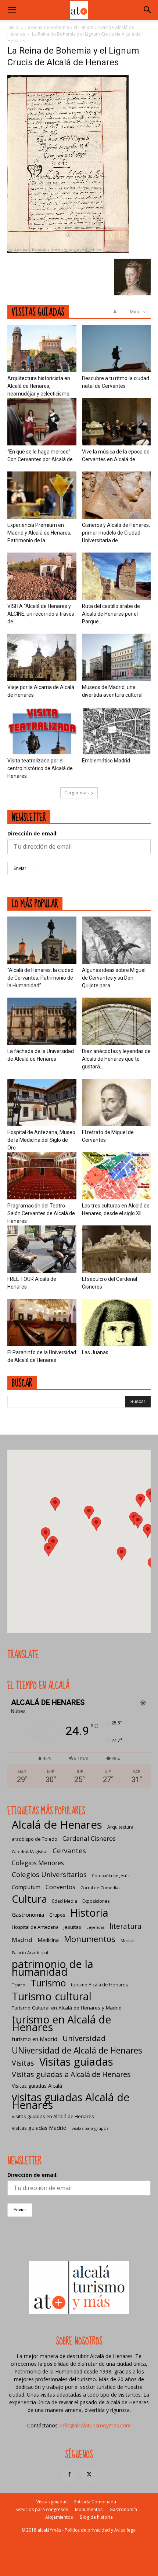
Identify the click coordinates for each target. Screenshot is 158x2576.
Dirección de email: (33, 833)
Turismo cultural (52, 1996)
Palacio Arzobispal (30, 1952)
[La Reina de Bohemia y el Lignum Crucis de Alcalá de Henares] (68, 251)
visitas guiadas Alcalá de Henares (71, 2101)
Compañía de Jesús (111, 1875)
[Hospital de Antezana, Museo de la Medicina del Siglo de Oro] (42, 1102)
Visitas (23, 2063)
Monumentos (90, 1939)
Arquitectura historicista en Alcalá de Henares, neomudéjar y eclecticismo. (39, 386)
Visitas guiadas (76, 2062)
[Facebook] (69, 2475)
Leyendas (95, 1927)
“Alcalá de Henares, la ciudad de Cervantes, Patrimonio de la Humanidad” (40, 978)
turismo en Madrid (35, 2039)
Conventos (60, 1887)
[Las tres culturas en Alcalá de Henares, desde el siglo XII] (116, 1176)
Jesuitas (72, 1927)
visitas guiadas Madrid (39, 2128)
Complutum (26, 1887)
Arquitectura (120, 1827)
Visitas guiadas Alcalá (37, 2086)
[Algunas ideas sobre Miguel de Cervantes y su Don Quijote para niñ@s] (116, 940)
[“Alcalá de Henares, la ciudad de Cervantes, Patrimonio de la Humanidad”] (42, 940)
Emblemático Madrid (106, 761)
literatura (125, 1926)
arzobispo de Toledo (35, 1839)
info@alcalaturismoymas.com (96, 2425)
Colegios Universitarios (49, 1874)
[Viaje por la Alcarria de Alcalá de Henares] (42, 657)
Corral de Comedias (100, 1888)
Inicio (13, 27)
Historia (89, 1912)
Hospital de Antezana (35, 1927)
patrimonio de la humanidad (53, 1968)
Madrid (22, 1940)
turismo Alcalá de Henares (99, 1985)
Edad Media (65, 1901)
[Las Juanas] (116, 1322)
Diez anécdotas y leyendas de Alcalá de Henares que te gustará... (116, 1059)
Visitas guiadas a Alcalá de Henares (71, 2074)
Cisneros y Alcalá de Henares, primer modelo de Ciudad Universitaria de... (116, 533)
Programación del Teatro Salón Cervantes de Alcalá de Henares (41, 1213)
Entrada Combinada (95, 2502)
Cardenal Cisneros (89, 1838)
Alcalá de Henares (57, 1825)
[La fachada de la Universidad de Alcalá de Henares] (42, 1021)
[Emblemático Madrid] (116, 731)
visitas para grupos (90, 2128)
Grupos (57, 1915)
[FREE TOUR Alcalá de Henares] (42, 1249)
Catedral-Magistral (30, 1852)
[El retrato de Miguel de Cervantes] (116, 1102)
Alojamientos (59, 2517)
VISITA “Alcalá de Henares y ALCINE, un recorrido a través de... (41, 614)
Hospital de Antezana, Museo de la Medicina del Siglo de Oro (41, 1140)
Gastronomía (28, 1914)
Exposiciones (96, 1901)
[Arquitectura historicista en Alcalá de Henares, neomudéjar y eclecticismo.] (42, 348)
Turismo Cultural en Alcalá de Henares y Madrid (67, 2008)
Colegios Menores (38, 1863)
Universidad (84, 2038)
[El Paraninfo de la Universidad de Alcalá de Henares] (42, 1322)
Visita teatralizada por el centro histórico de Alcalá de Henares (40, 768)
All (116, 312)
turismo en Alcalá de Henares (62, 2023)
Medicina (48, 1940)
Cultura (29, 1899)
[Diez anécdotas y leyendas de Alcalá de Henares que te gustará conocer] (116, 1021)
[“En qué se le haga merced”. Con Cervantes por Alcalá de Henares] (42, 422)
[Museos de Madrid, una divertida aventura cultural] (116, 657)
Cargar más (76, 793)
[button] (12, 10)
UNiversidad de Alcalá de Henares (77, 2050)
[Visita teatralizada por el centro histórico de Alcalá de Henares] (42, 731)
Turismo (48, 1983)
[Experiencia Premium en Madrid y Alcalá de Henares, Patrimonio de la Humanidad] (42, 495)
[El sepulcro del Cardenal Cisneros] (116, 1249)
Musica (127, 1941)
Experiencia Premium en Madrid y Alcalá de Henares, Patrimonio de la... (39, 533)
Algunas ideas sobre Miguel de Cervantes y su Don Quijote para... (114, 978)
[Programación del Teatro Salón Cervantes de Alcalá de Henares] (42, 1176)
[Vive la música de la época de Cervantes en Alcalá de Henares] (116, 422)
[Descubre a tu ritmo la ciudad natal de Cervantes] (116, 348)
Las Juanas (95, 1352)
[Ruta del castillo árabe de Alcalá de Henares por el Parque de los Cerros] (116, 576)
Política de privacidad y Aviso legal (101, 2530)
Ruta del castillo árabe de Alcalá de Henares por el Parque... (111, 614)
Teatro (19, 1985)
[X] (89, 2475)
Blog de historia (96, 2517)
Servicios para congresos (42, 2509)
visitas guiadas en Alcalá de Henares (53, 2116)
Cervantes (69, 1850)
